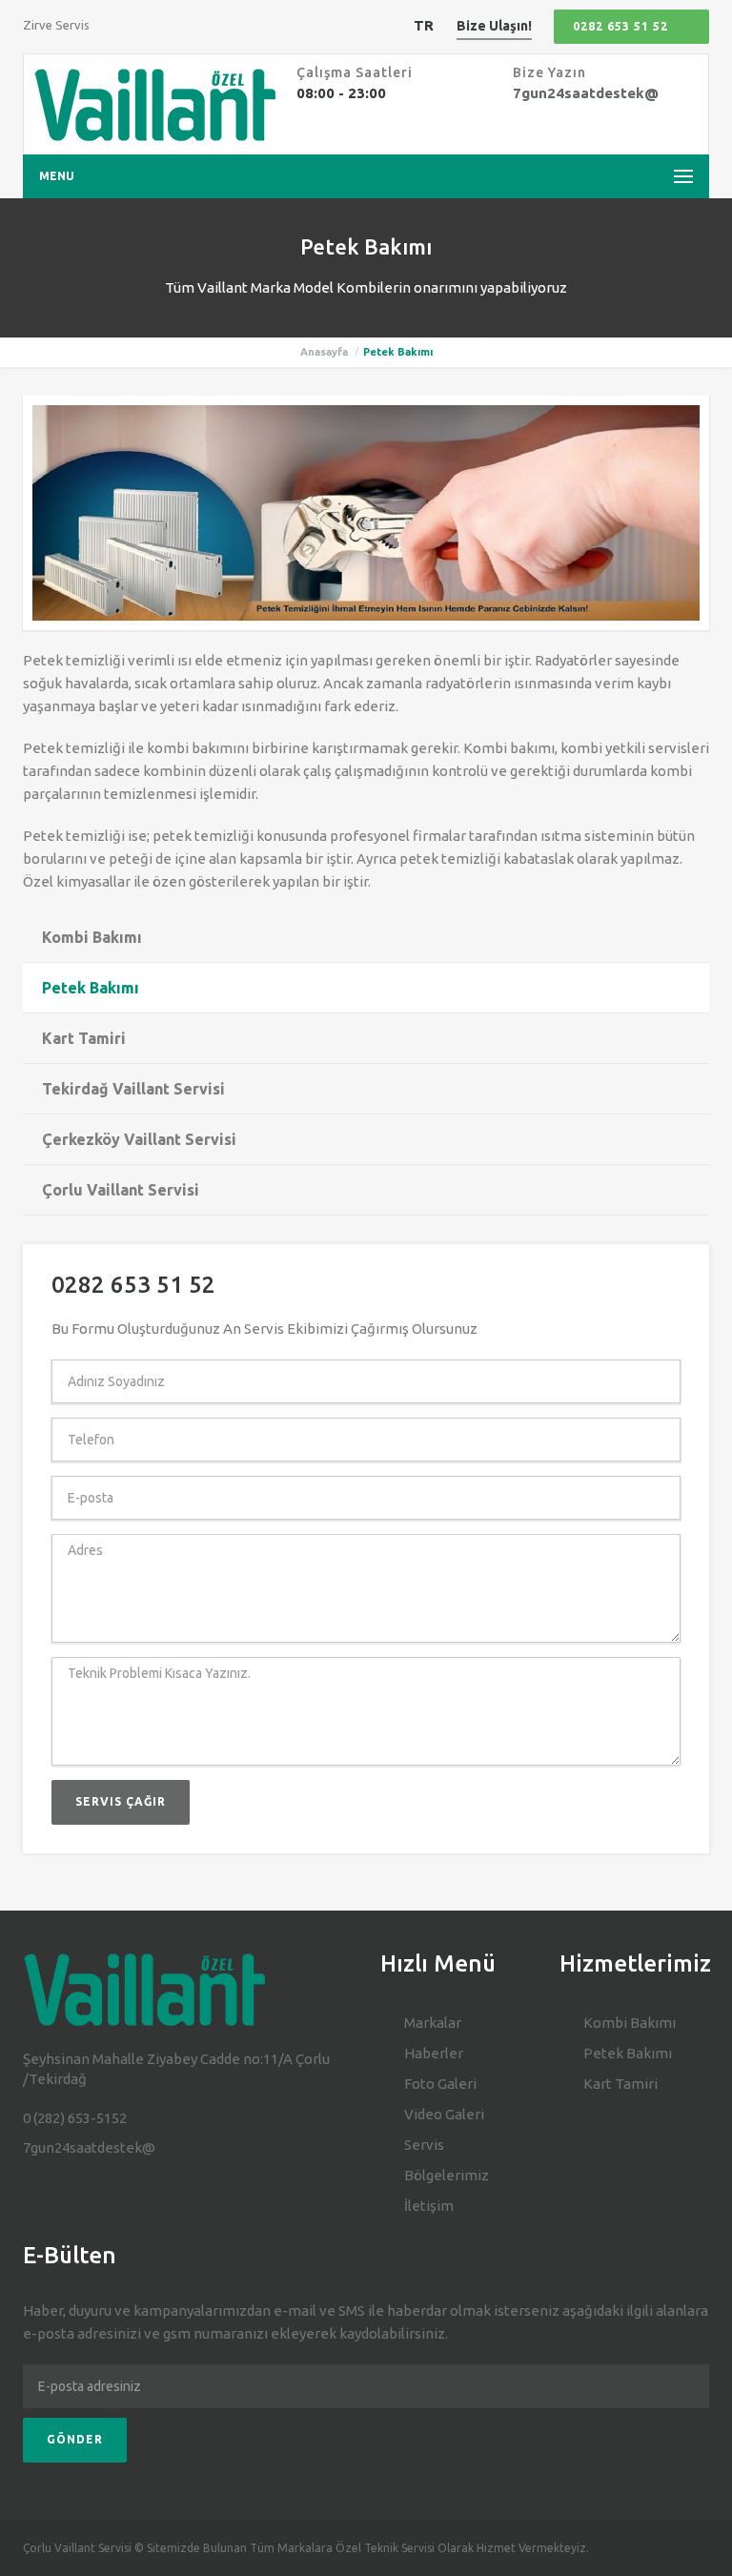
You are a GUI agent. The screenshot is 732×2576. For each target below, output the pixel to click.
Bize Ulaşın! (494, 26)
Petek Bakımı (91, 988)
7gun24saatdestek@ (586, 93)
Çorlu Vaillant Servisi (121, 1190)
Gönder (75, 2439)
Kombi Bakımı (92, 937)
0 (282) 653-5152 (75, 2118)
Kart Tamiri (84, 1038)
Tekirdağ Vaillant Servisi (133, 1089)
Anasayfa (324, 352)
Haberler (434, 2053)
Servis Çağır (121, 1801)
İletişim (429, 2206)
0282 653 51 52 (620, 26)
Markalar (433, 2023)
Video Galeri (444, 2114)
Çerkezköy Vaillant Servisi (139, 1139)
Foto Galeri (440, 2084)
